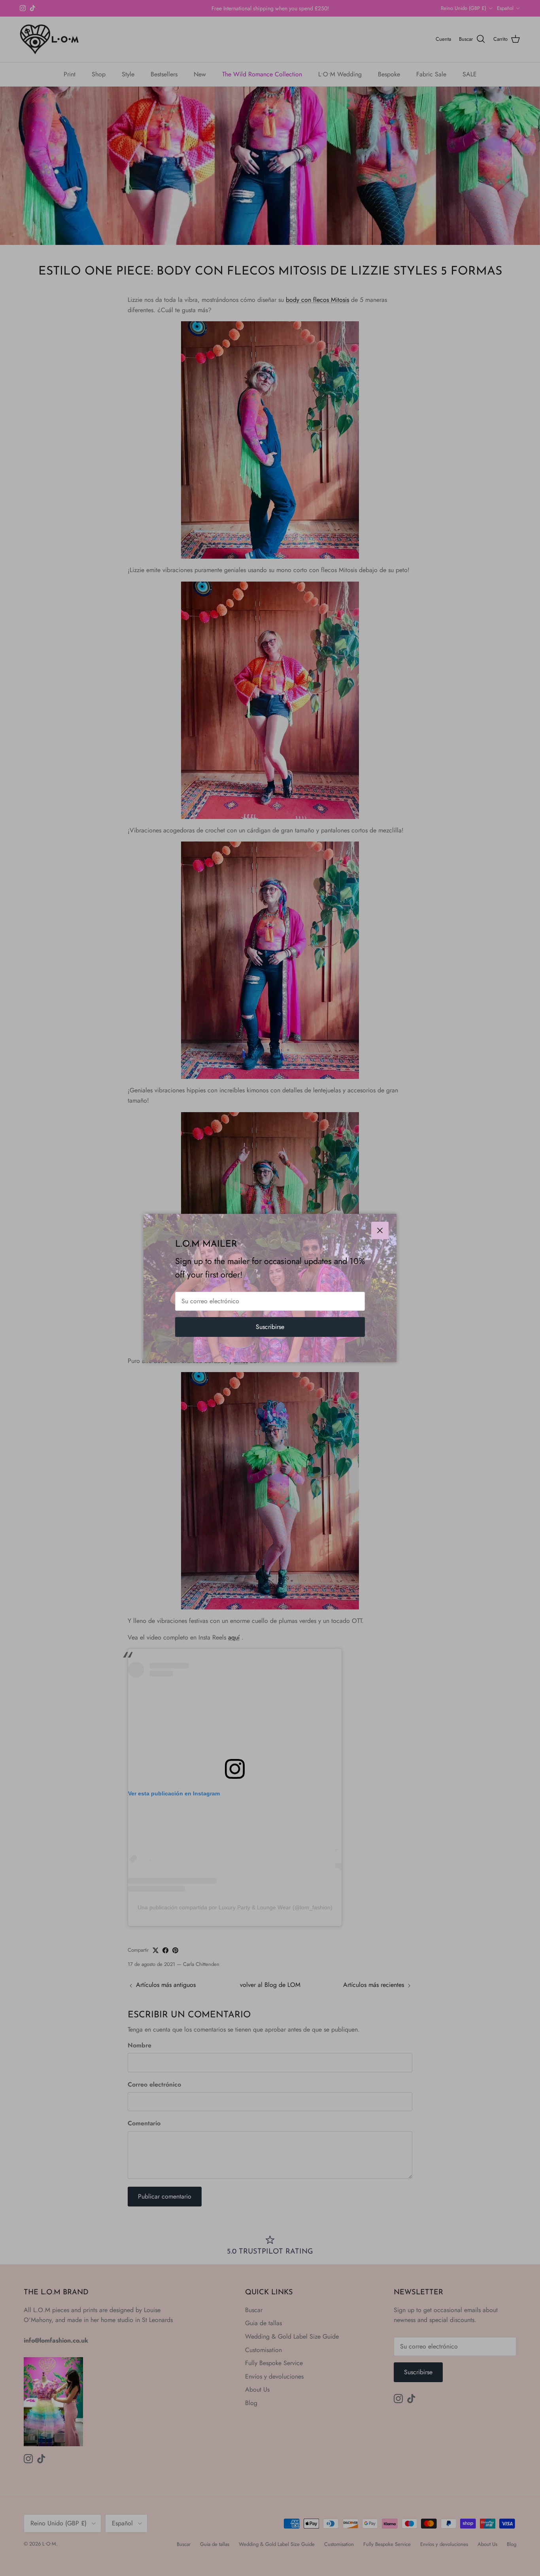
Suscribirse (270, 1327)
